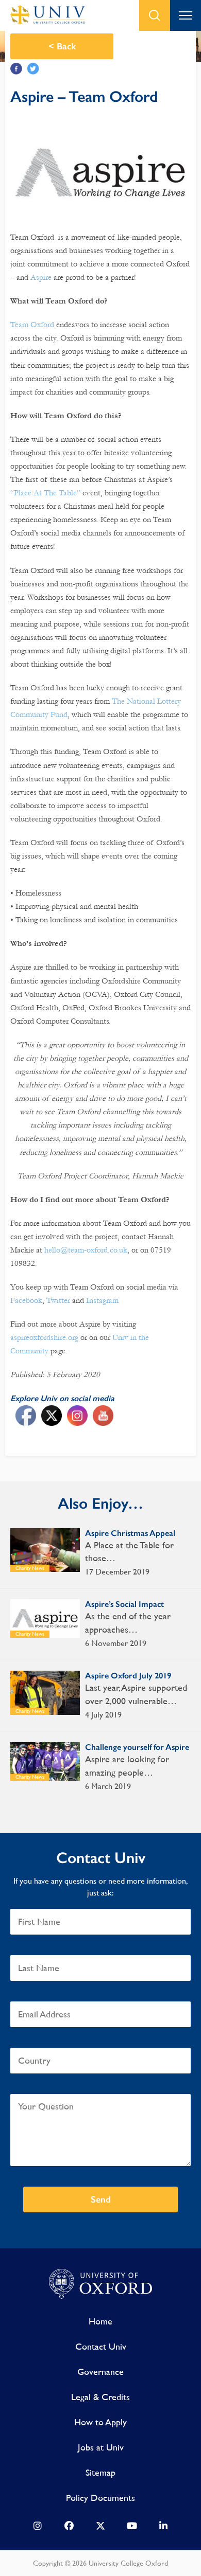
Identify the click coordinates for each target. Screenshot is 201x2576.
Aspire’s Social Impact (124, 1604)
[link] (38, 2528)
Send (101, 2199)
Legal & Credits (100, 2397)
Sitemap (100, 2472)
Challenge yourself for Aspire (137, 1747)
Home (100, 2321)
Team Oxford (32, 325)
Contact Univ (101, 2346)
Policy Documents (100, 2498)
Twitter (33, 69)
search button (155, 15)
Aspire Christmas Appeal (130, 1533)
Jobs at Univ (101, 2447)
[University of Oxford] (100, 2284)
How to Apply (100, 2422)
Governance (100, 2372)
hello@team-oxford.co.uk (86, 1250)
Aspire (41, 277)
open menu (186, 15)
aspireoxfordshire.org (44, 1337)
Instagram (102, 1300)
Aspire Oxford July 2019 (128, 1676)
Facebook (16, 69)
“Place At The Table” (45, 493)
